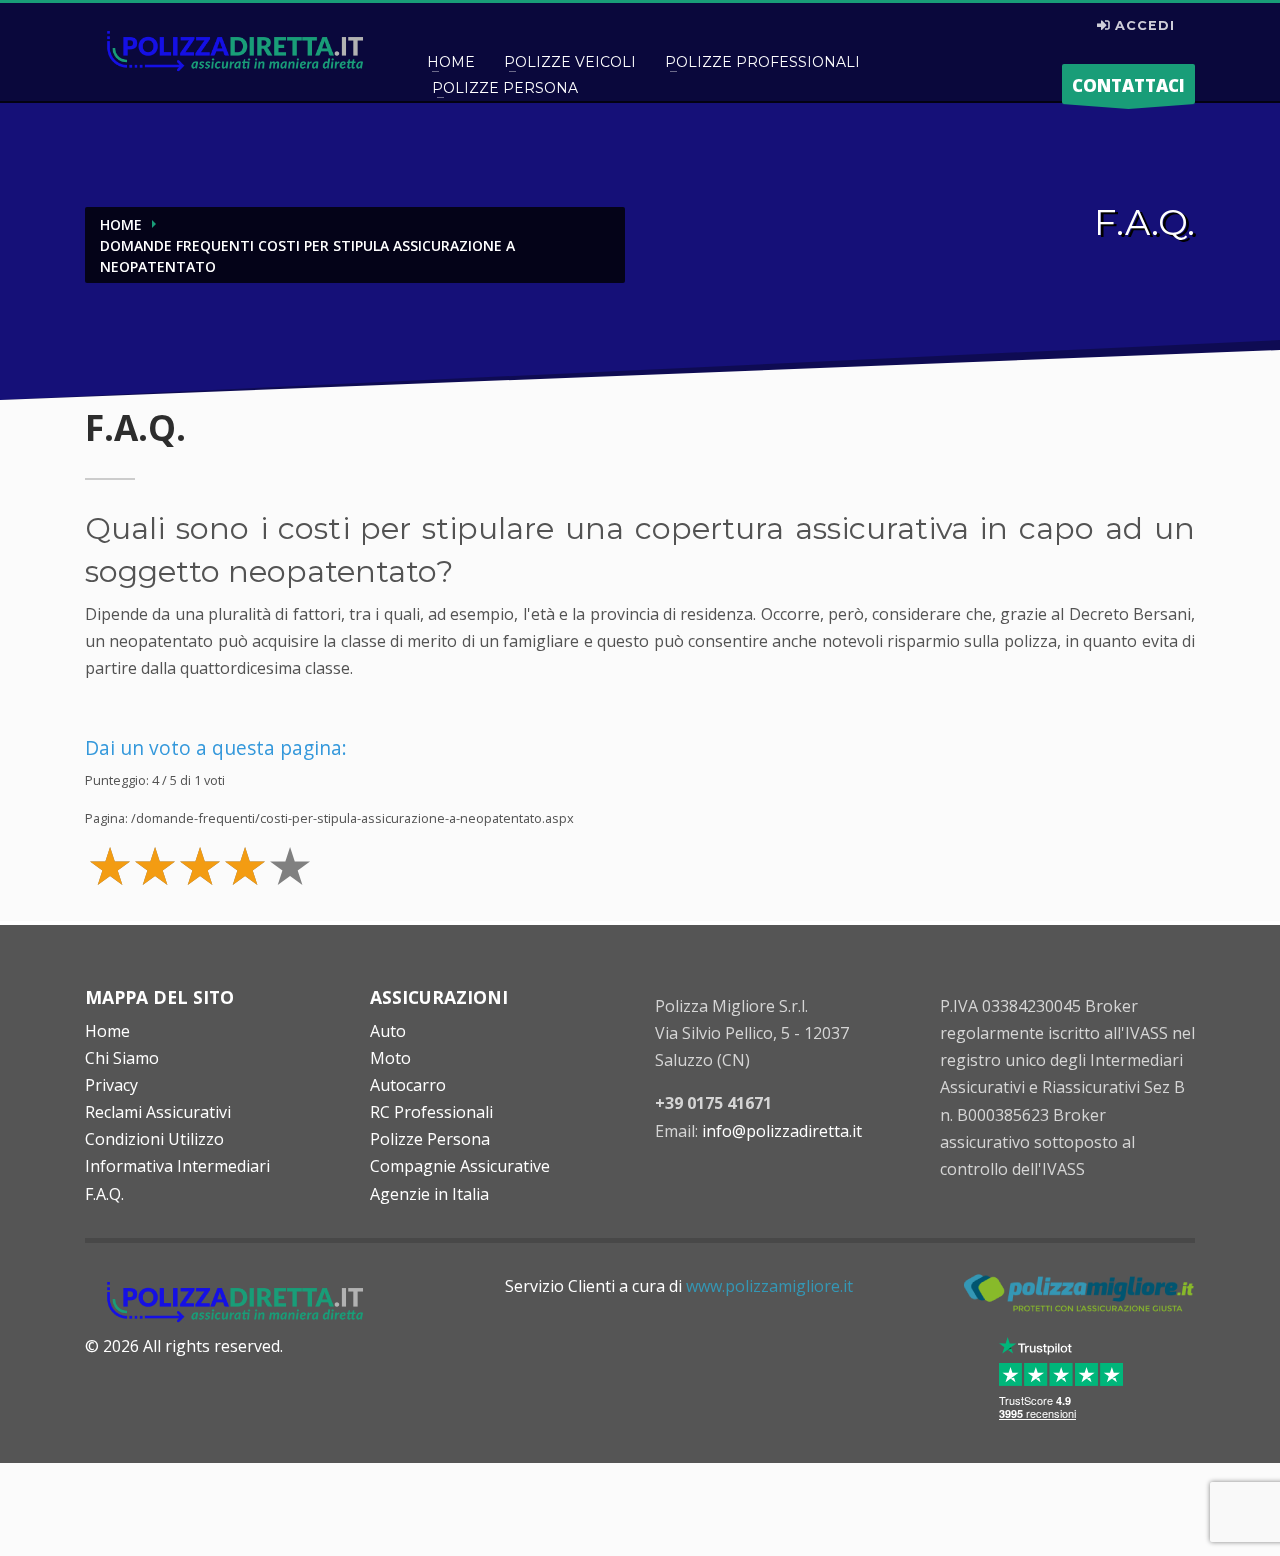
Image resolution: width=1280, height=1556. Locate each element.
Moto (390, 1058)
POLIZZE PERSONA (505, 88)
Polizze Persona (430, 1139)
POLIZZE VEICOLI (570, 62)
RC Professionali (431, 1112)
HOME (451, 62)
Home (107, 1031)
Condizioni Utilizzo (154, 1139)
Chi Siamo (122, 1058)
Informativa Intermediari (177, 1166)
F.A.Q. (104, 1194)
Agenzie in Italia (429, 1194)
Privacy (111, 1085)
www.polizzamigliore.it (769, 1286)
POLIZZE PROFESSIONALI (762, 62)
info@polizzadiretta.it (782, 1131)
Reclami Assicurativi (158, 1112)
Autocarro (408, 1085)
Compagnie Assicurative (460, 1166)
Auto (388, 1031)
